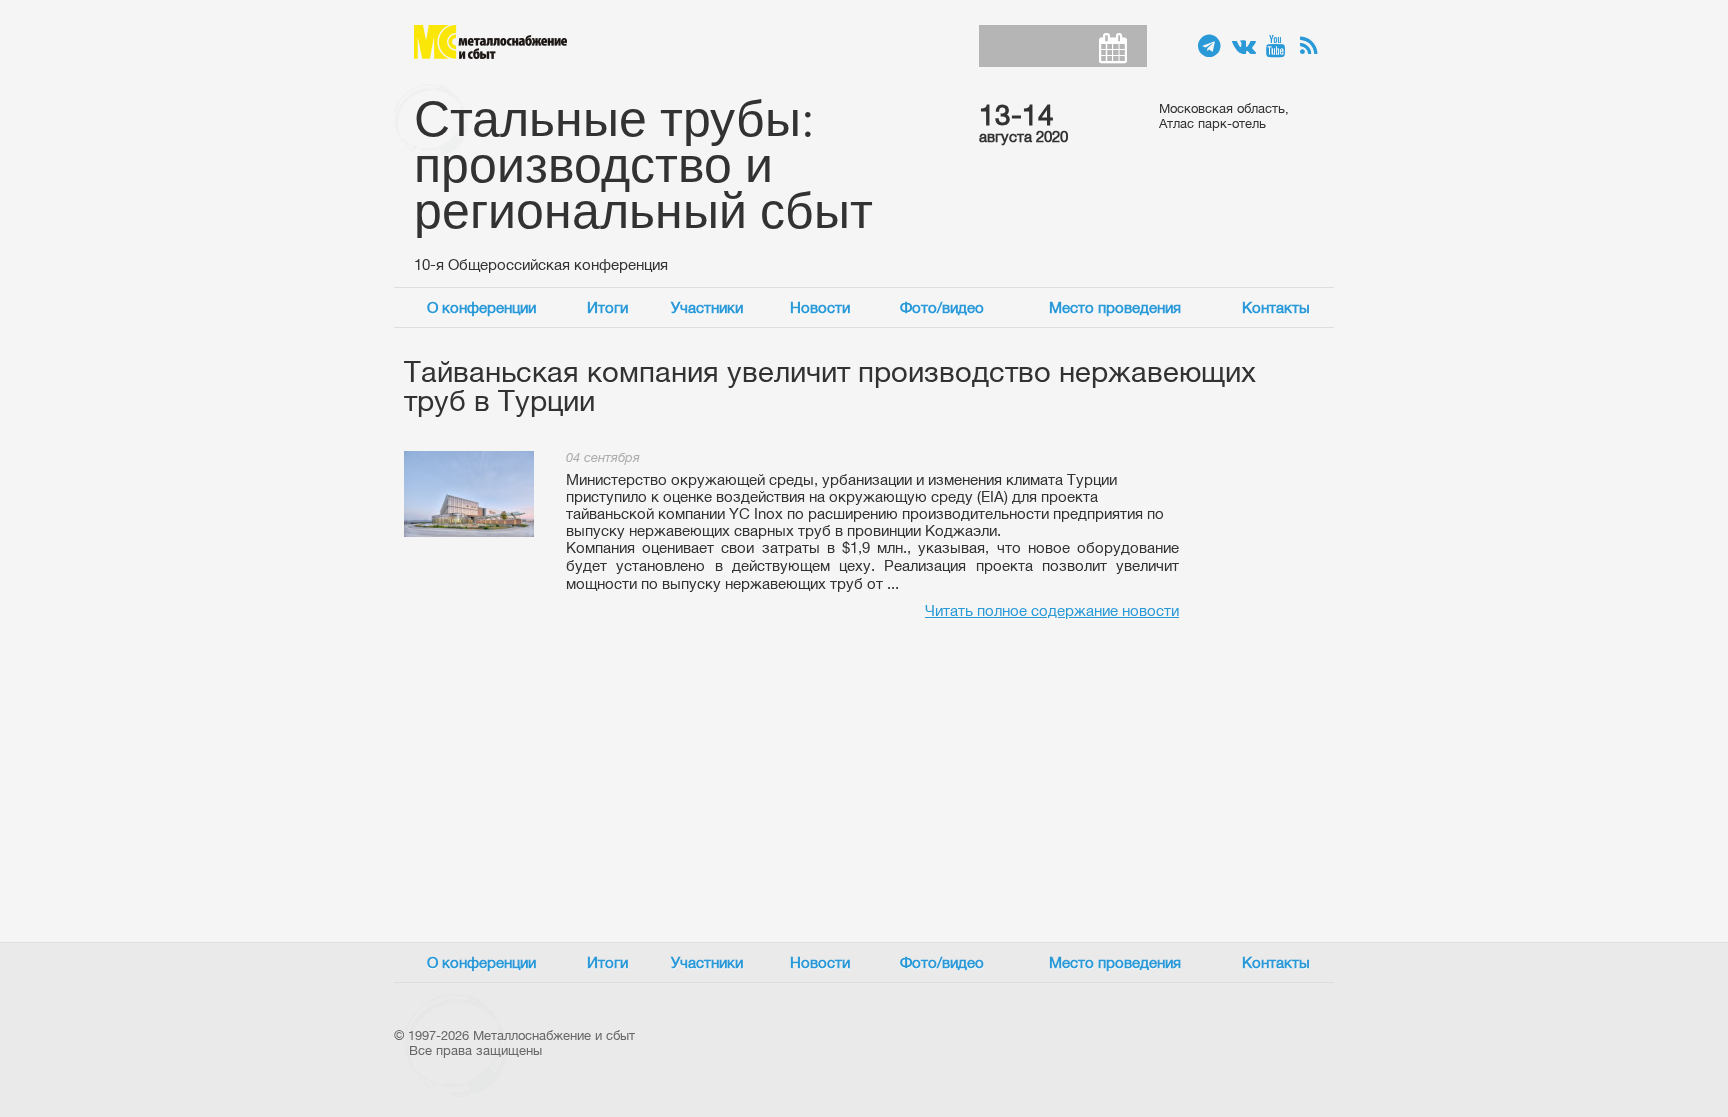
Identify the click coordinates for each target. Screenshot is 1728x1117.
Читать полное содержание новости (1052, 610)
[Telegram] (1210, 47)
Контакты (1276, 307)
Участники (707, 307)
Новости (820, 307)
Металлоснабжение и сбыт (490, 42)
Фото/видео (942, 307)
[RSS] (1312, 47)
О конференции (481, 307)
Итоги (607, 307)
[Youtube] (1278, 47)
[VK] (1244, 47)
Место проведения (1115, 307)
